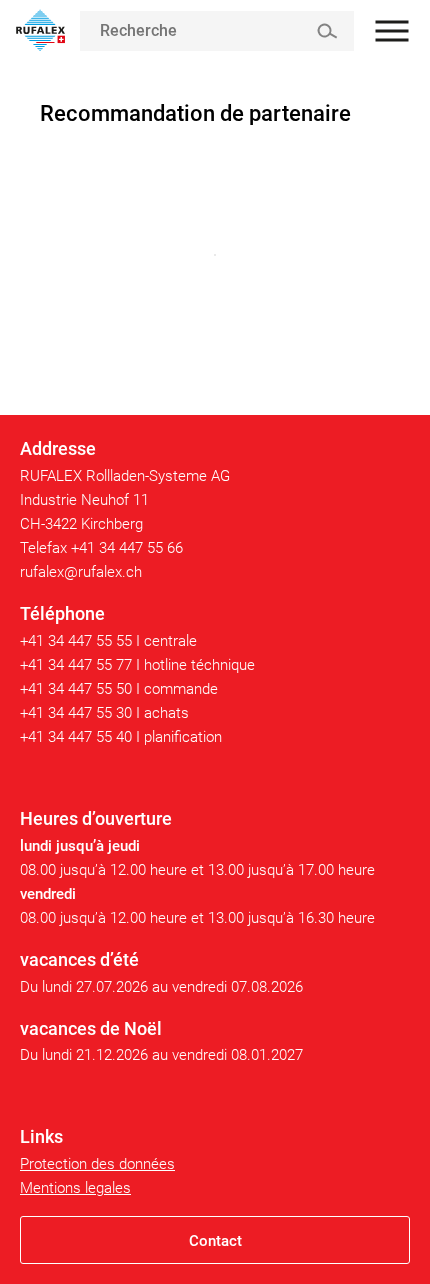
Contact (215, 1241)
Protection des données (97, 1164)
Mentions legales (75, 1188)
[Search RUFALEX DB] (326, 31)
